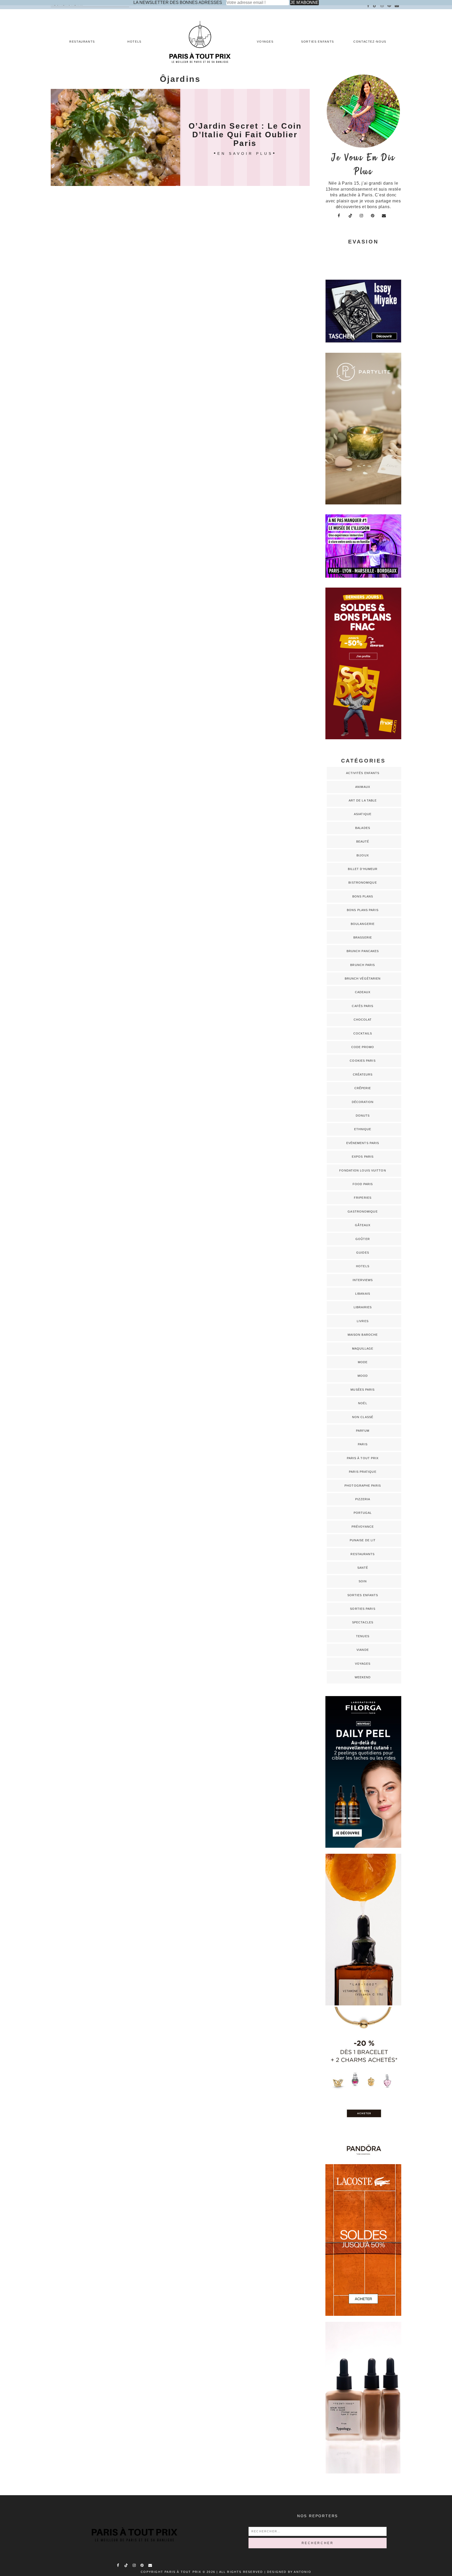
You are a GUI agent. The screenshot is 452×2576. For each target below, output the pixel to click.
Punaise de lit (363, 1540)
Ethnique (363, 1129)
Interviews (363, 1280)
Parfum (363, 1431)
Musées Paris (363, 1390)
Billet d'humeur (363, 869)
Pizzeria (363, 1499)
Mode (363, 1362)
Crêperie (363, 1088)
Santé (363, 1568)
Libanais (363, 1294)
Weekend (363, 1677)
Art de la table (363, 800)
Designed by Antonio (289, 2572)
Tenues (363, 1636)
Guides (363, 1253)
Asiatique (363, 814)
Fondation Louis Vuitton (363, 1170)
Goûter (363, 1239)
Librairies (363, 1307)
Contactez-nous (370, 42)
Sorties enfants (318, 42)
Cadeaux (363, 992)
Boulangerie (363, 924)
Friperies (363, 1198)
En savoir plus (245, 153)
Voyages (265, 42)
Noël (363, 1403)
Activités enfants (363, 773)
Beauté (363, 841)
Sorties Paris (363, 1609)
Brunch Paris (363, 965)
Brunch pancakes (363, 951)
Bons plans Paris (363, 910)
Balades (363, 828)
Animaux (363, 787)
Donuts (363, 1116)
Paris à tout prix (363, 1458)
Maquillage (363, 1349)
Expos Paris (363, 1157)
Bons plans (363, 896)
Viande (363, 1650)
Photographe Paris (363, 1486)
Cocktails (363, 1033)
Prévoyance (363, 1527)
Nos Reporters (318, 2516)
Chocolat (363, 1020)
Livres (363, 1321)
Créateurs (363, 1074)
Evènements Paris (363, 1143)
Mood (363, 1376)
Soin (363, 1581)
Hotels (134, 42)
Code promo (363, 1047)
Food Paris (363, 1184)
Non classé (363, 1417)
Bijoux (363, 855)
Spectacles (363, 1622)
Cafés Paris (363, 1006)
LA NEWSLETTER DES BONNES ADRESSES (178, 2)
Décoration (363, 1102)
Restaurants (82, 42)
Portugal (363, 1513)
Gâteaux (363, 1225)
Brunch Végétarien (363, 979)
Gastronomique (363, 1212)
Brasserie (363, 937)
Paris (363, 1444)
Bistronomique (363, 883)
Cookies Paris (363, 1061)
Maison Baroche (363, 1335)
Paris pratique (363, 1472)
